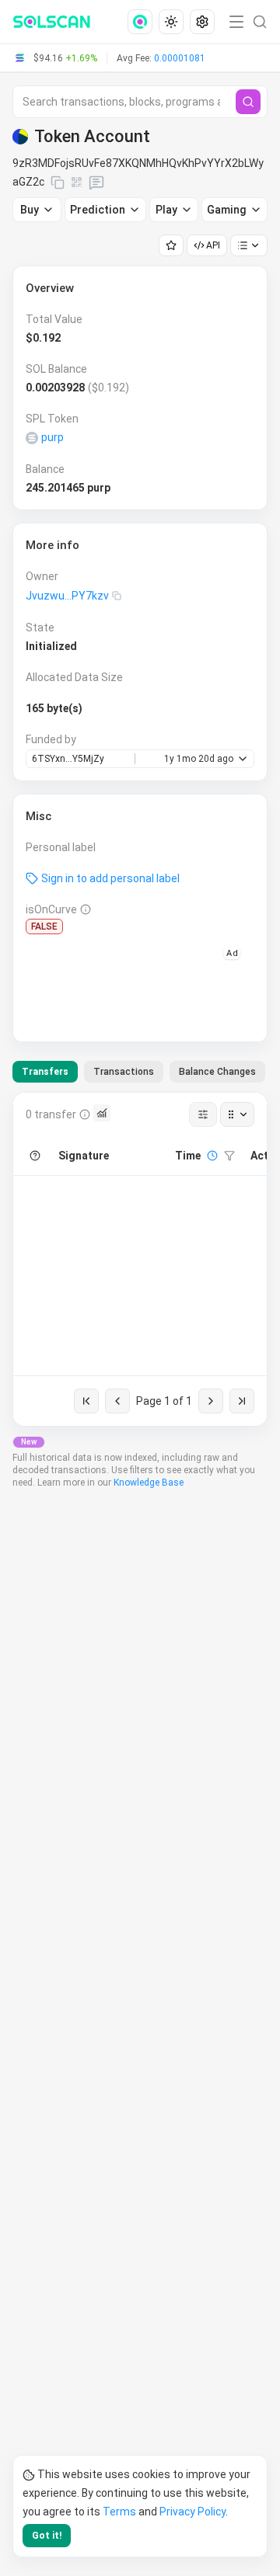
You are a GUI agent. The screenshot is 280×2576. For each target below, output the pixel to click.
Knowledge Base (149, 1483)
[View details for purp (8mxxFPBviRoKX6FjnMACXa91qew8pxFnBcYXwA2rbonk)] (32, 438)
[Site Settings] (202, 22)
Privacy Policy (192, 2512)
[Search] (248, 102)
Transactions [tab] (124, 1072)
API (213, 245)
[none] (143, 22)
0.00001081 (180, 58)
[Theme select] (171, 22)
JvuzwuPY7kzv (67, 596)
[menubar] (173, 22)
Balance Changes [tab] (217, 1072)
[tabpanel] (140, 1259)
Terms (119, 2512)
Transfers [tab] (45, 1072)
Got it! (47, 2536)
